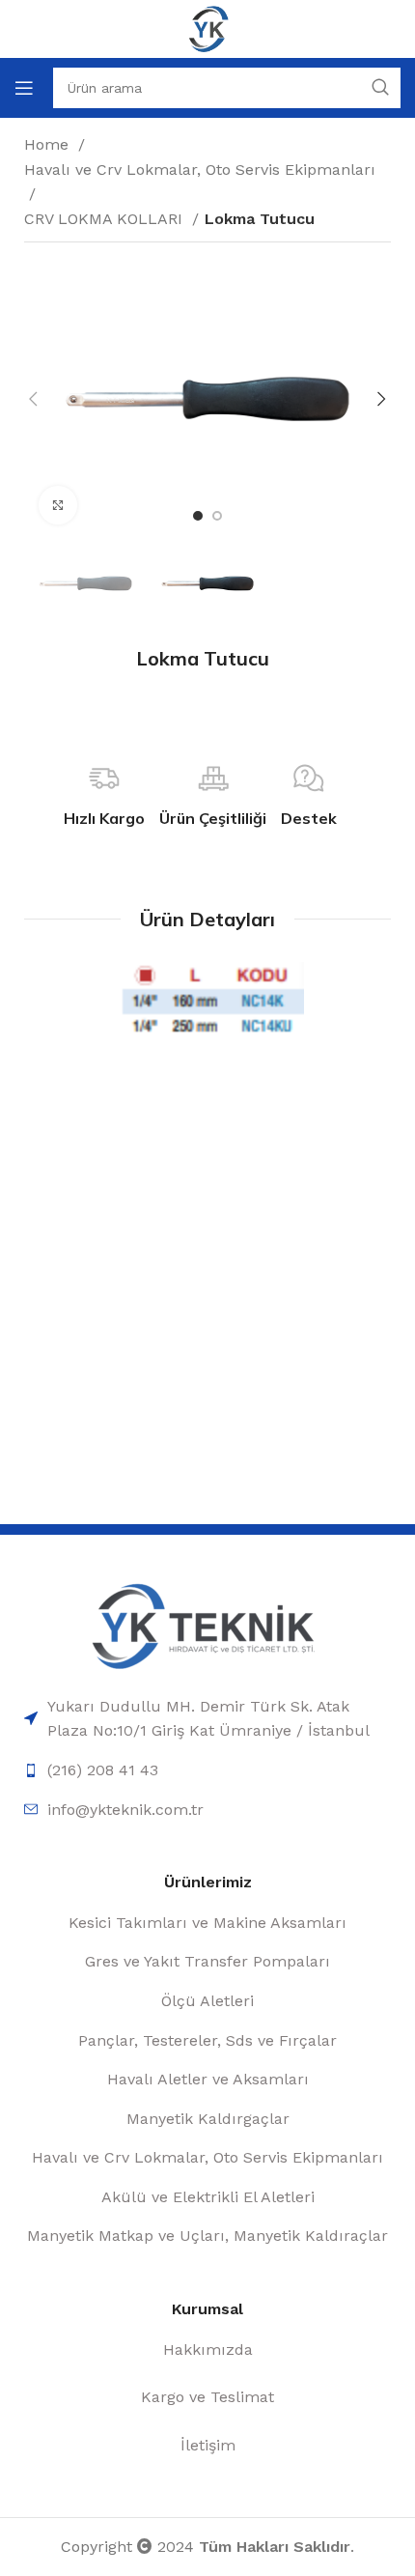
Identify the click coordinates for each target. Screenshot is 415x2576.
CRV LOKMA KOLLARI (106, 219)
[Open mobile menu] (24, 88)
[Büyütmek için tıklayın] (58, 505)
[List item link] (207, 1719)
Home (49, 144)
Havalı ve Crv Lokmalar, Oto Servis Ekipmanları (200, 170)
